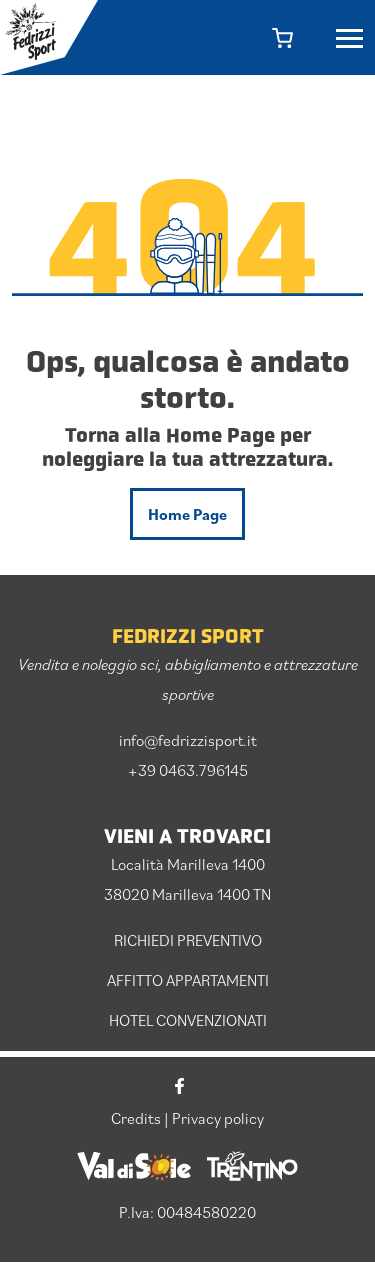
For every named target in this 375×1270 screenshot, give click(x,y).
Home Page (187, 514)
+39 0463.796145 (188, 770)
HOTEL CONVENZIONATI (188, 1020)
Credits (136, 1118)
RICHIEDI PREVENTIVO (188, 940)
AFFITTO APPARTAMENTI (188, 980)
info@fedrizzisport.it (188, 740)
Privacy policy (218, 1118)
